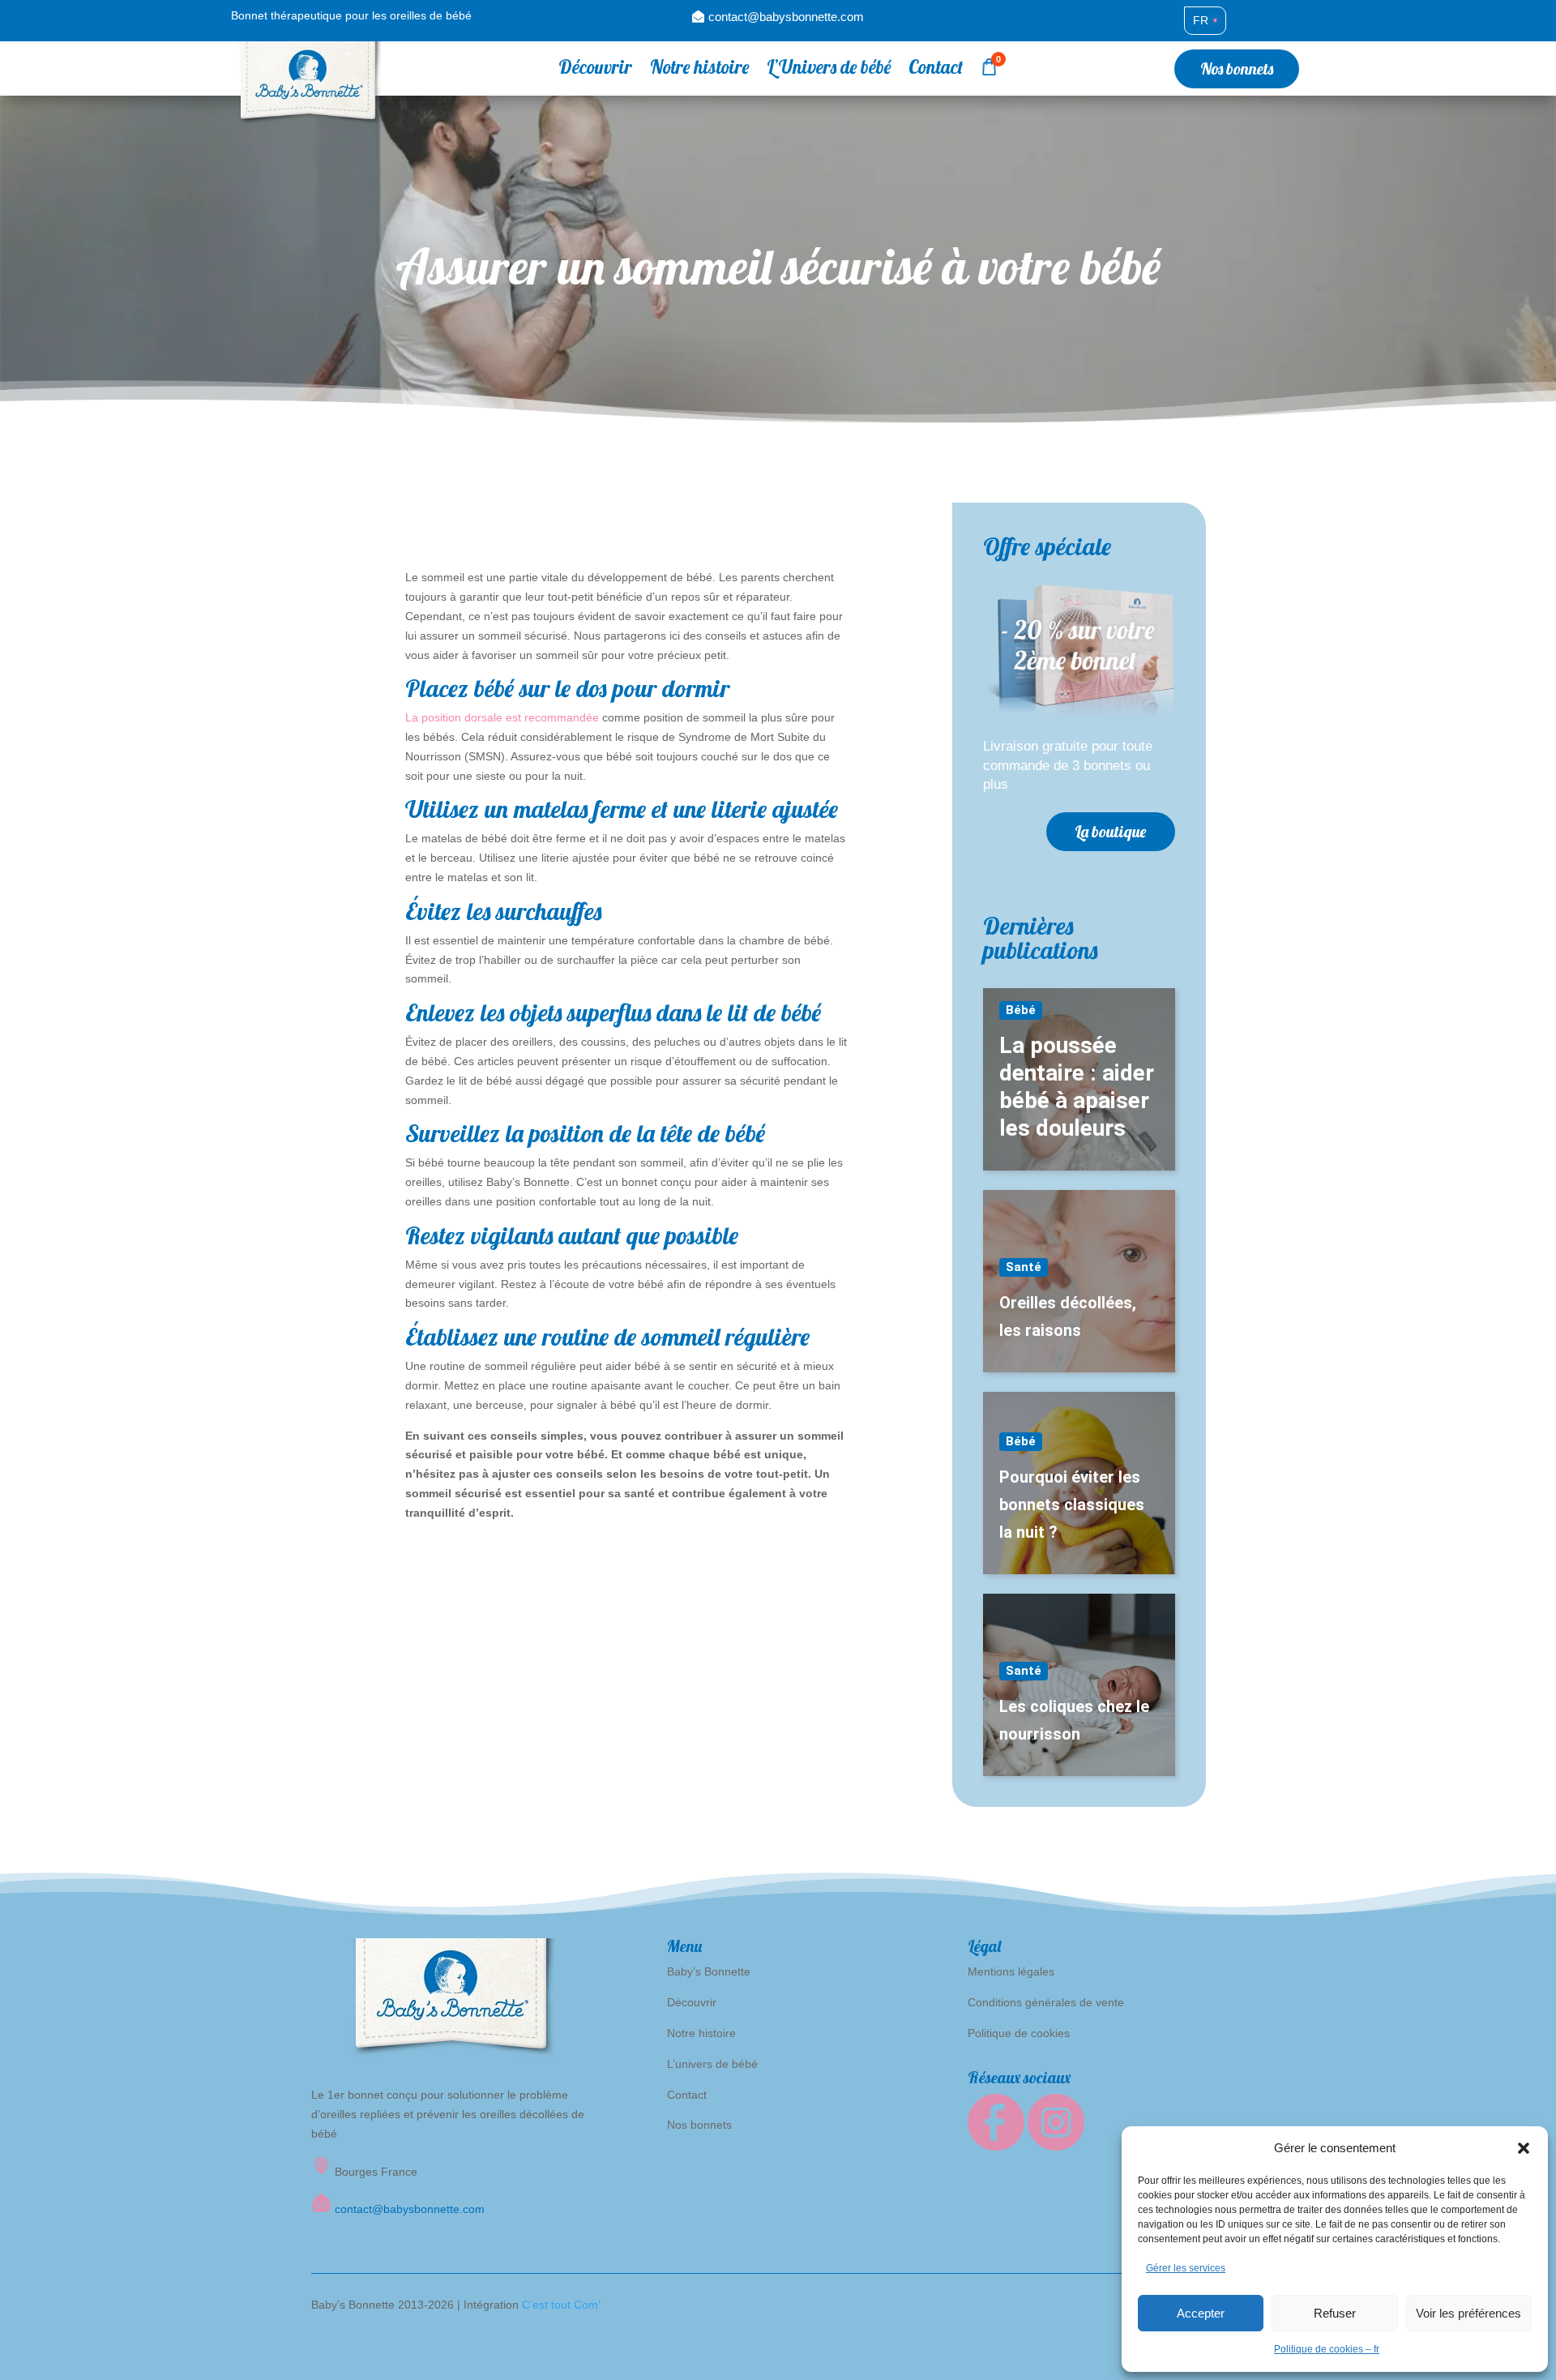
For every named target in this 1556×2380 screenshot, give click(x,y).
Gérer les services (1186, 2268)
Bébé (1021, 1010)
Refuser (1335, 2313)
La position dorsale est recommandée (502, 717)
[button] (1524, 2148)
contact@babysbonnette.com (786, 17)
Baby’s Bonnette (709, 1971)
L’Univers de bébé (829, 70)
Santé (1024, 1267)
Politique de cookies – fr (1327, 2349)
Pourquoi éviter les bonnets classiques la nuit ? (1072, 1505)
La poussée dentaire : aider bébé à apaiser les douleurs (1077, 1087)
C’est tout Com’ (561, 2305)
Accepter (1201, 2313)
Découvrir (595, 70)
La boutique (1110, 831)
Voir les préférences (1468, 2313)
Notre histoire (699, 70)
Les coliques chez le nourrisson (1074, 1720)
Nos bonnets (1237, 68)
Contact (936, 70)
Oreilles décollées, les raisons (1068, 1316)
